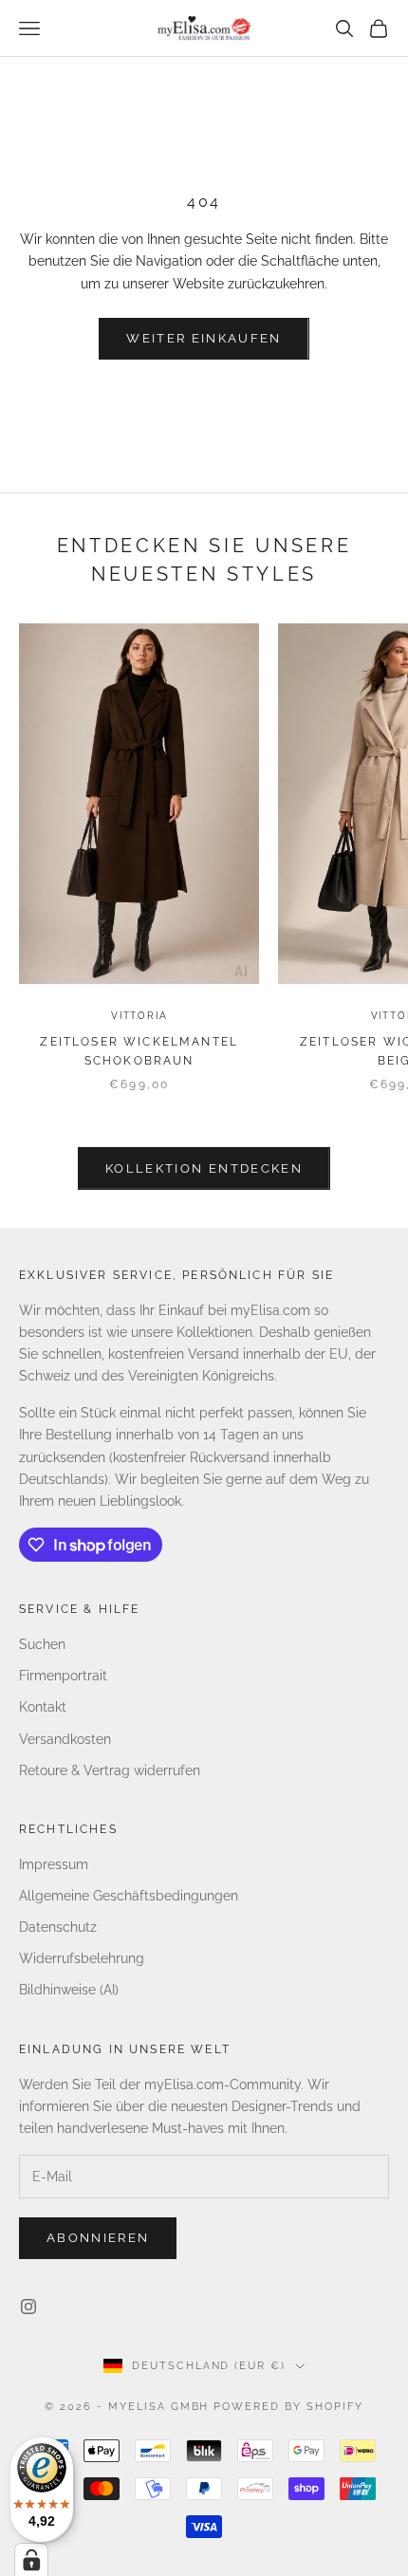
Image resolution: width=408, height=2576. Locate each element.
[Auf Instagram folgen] (28, 2307)
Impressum (54, 1864)
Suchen (42, 1644)
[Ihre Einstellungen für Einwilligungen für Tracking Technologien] (31, 2560)
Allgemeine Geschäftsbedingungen (129, 1896)
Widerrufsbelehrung (82, 1958)
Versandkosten (65, 1739)
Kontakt (43, 1707)
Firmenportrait (63, 1676)
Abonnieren (98, 2238)
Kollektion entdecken (204, 1168)
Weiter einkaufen (204, 338)
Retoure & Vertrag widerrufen (110, 1770)
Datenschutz (58, 1927)
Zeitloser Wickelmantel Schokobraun (139, 1051)
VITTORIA (139, 1016)
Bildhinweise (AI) (69, 1990)
